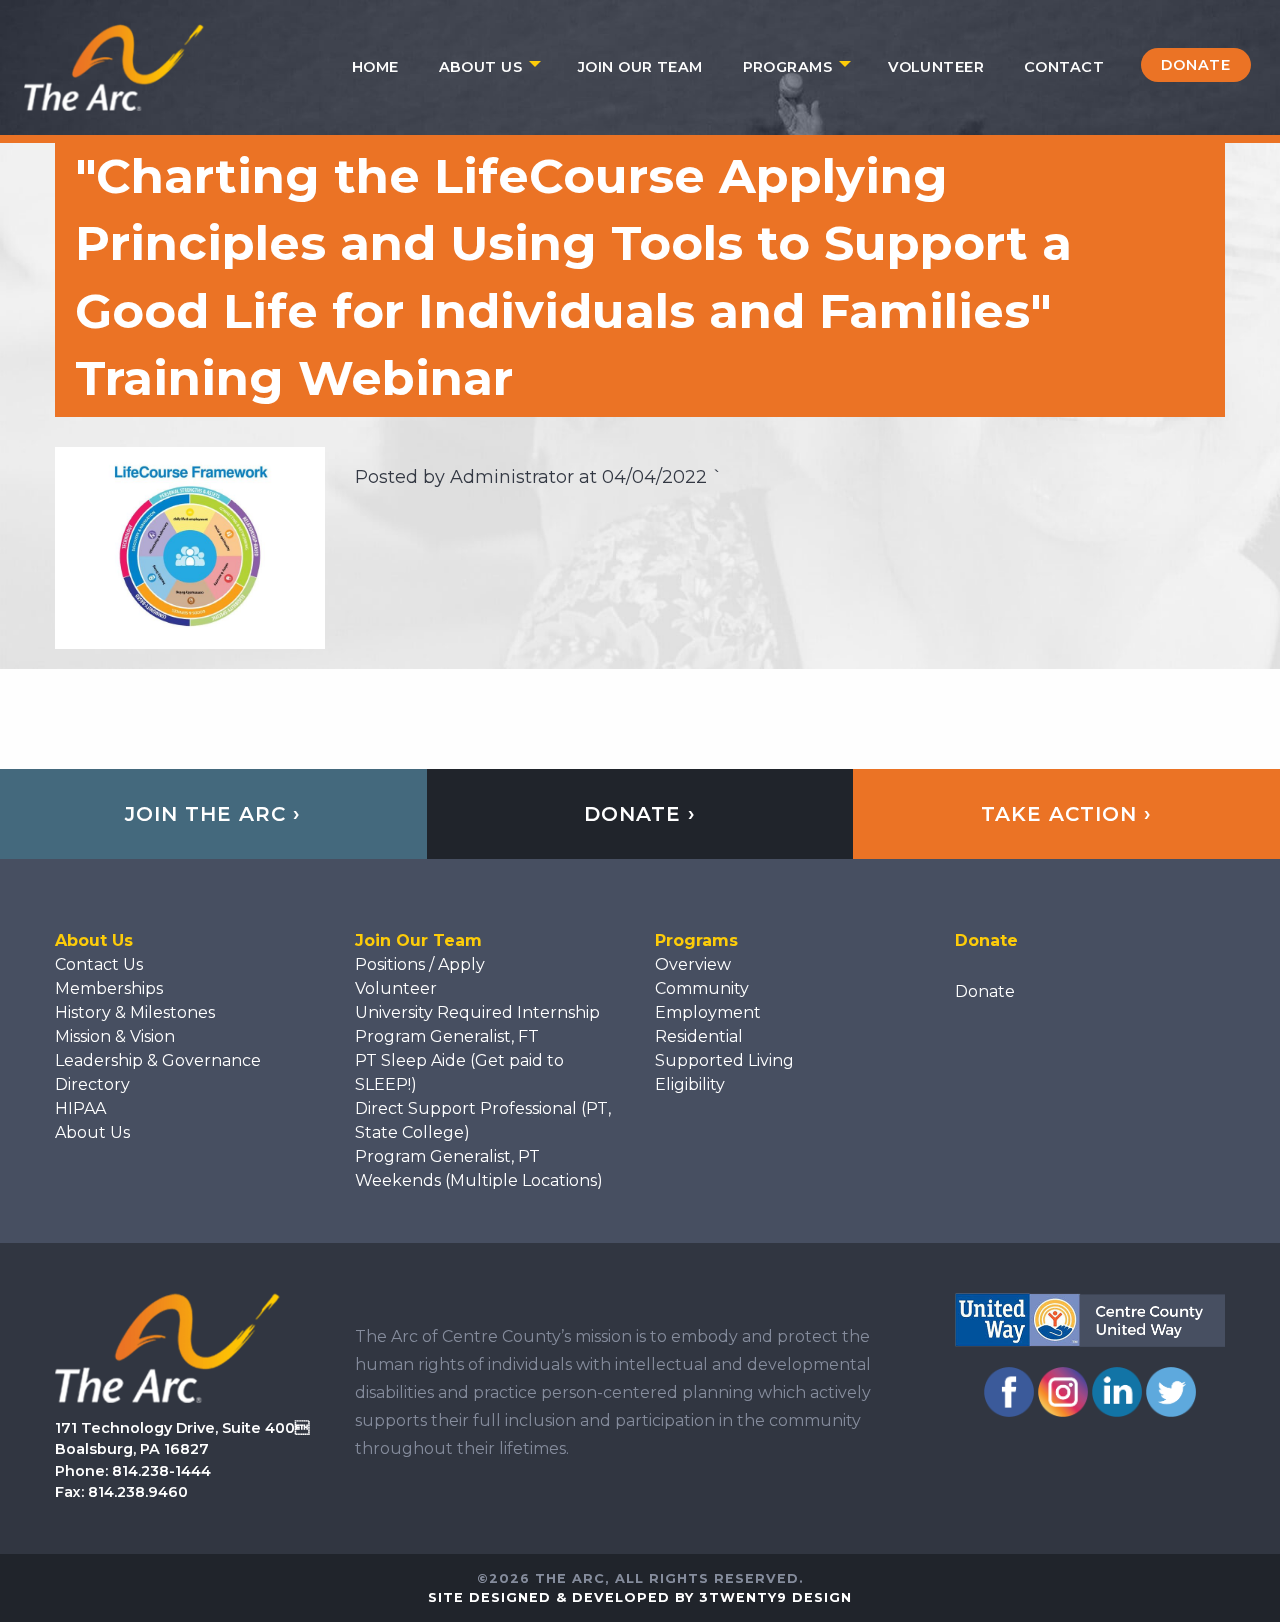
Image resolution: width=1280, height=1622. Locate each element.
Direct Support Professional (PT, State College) (483, 1120)
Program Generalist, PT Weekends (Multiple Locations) (479, 1168)
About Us (480, 67)
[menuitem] (375, 67)
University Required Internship (477, 1012)
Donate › (640, 814)
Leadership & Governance (158, 1060)
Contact (1064, 67)
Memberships (109, 988)
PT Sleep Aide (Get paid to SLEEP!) (459, 1072)
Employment (708, 1012)
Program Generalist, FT (447, 1036)
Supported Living (724, 1060)
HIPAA (80, 1108)
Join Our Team (640, 67)
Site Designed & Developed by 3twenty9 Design (640, 1597)
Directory (92, 1084)
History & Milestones (135, 1012)
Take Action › (1066, 814)
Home (375, 67)
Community (702, 988)
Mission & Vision (115, 1036)
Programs (787, 67)
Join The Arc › (213, 814)
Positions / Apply (420, 964)
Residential (699, 1036)
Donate (1196, 65)
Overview (693, 964)
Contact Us (99, 964)
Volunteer (936, 67)
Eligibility (690, 1084)
